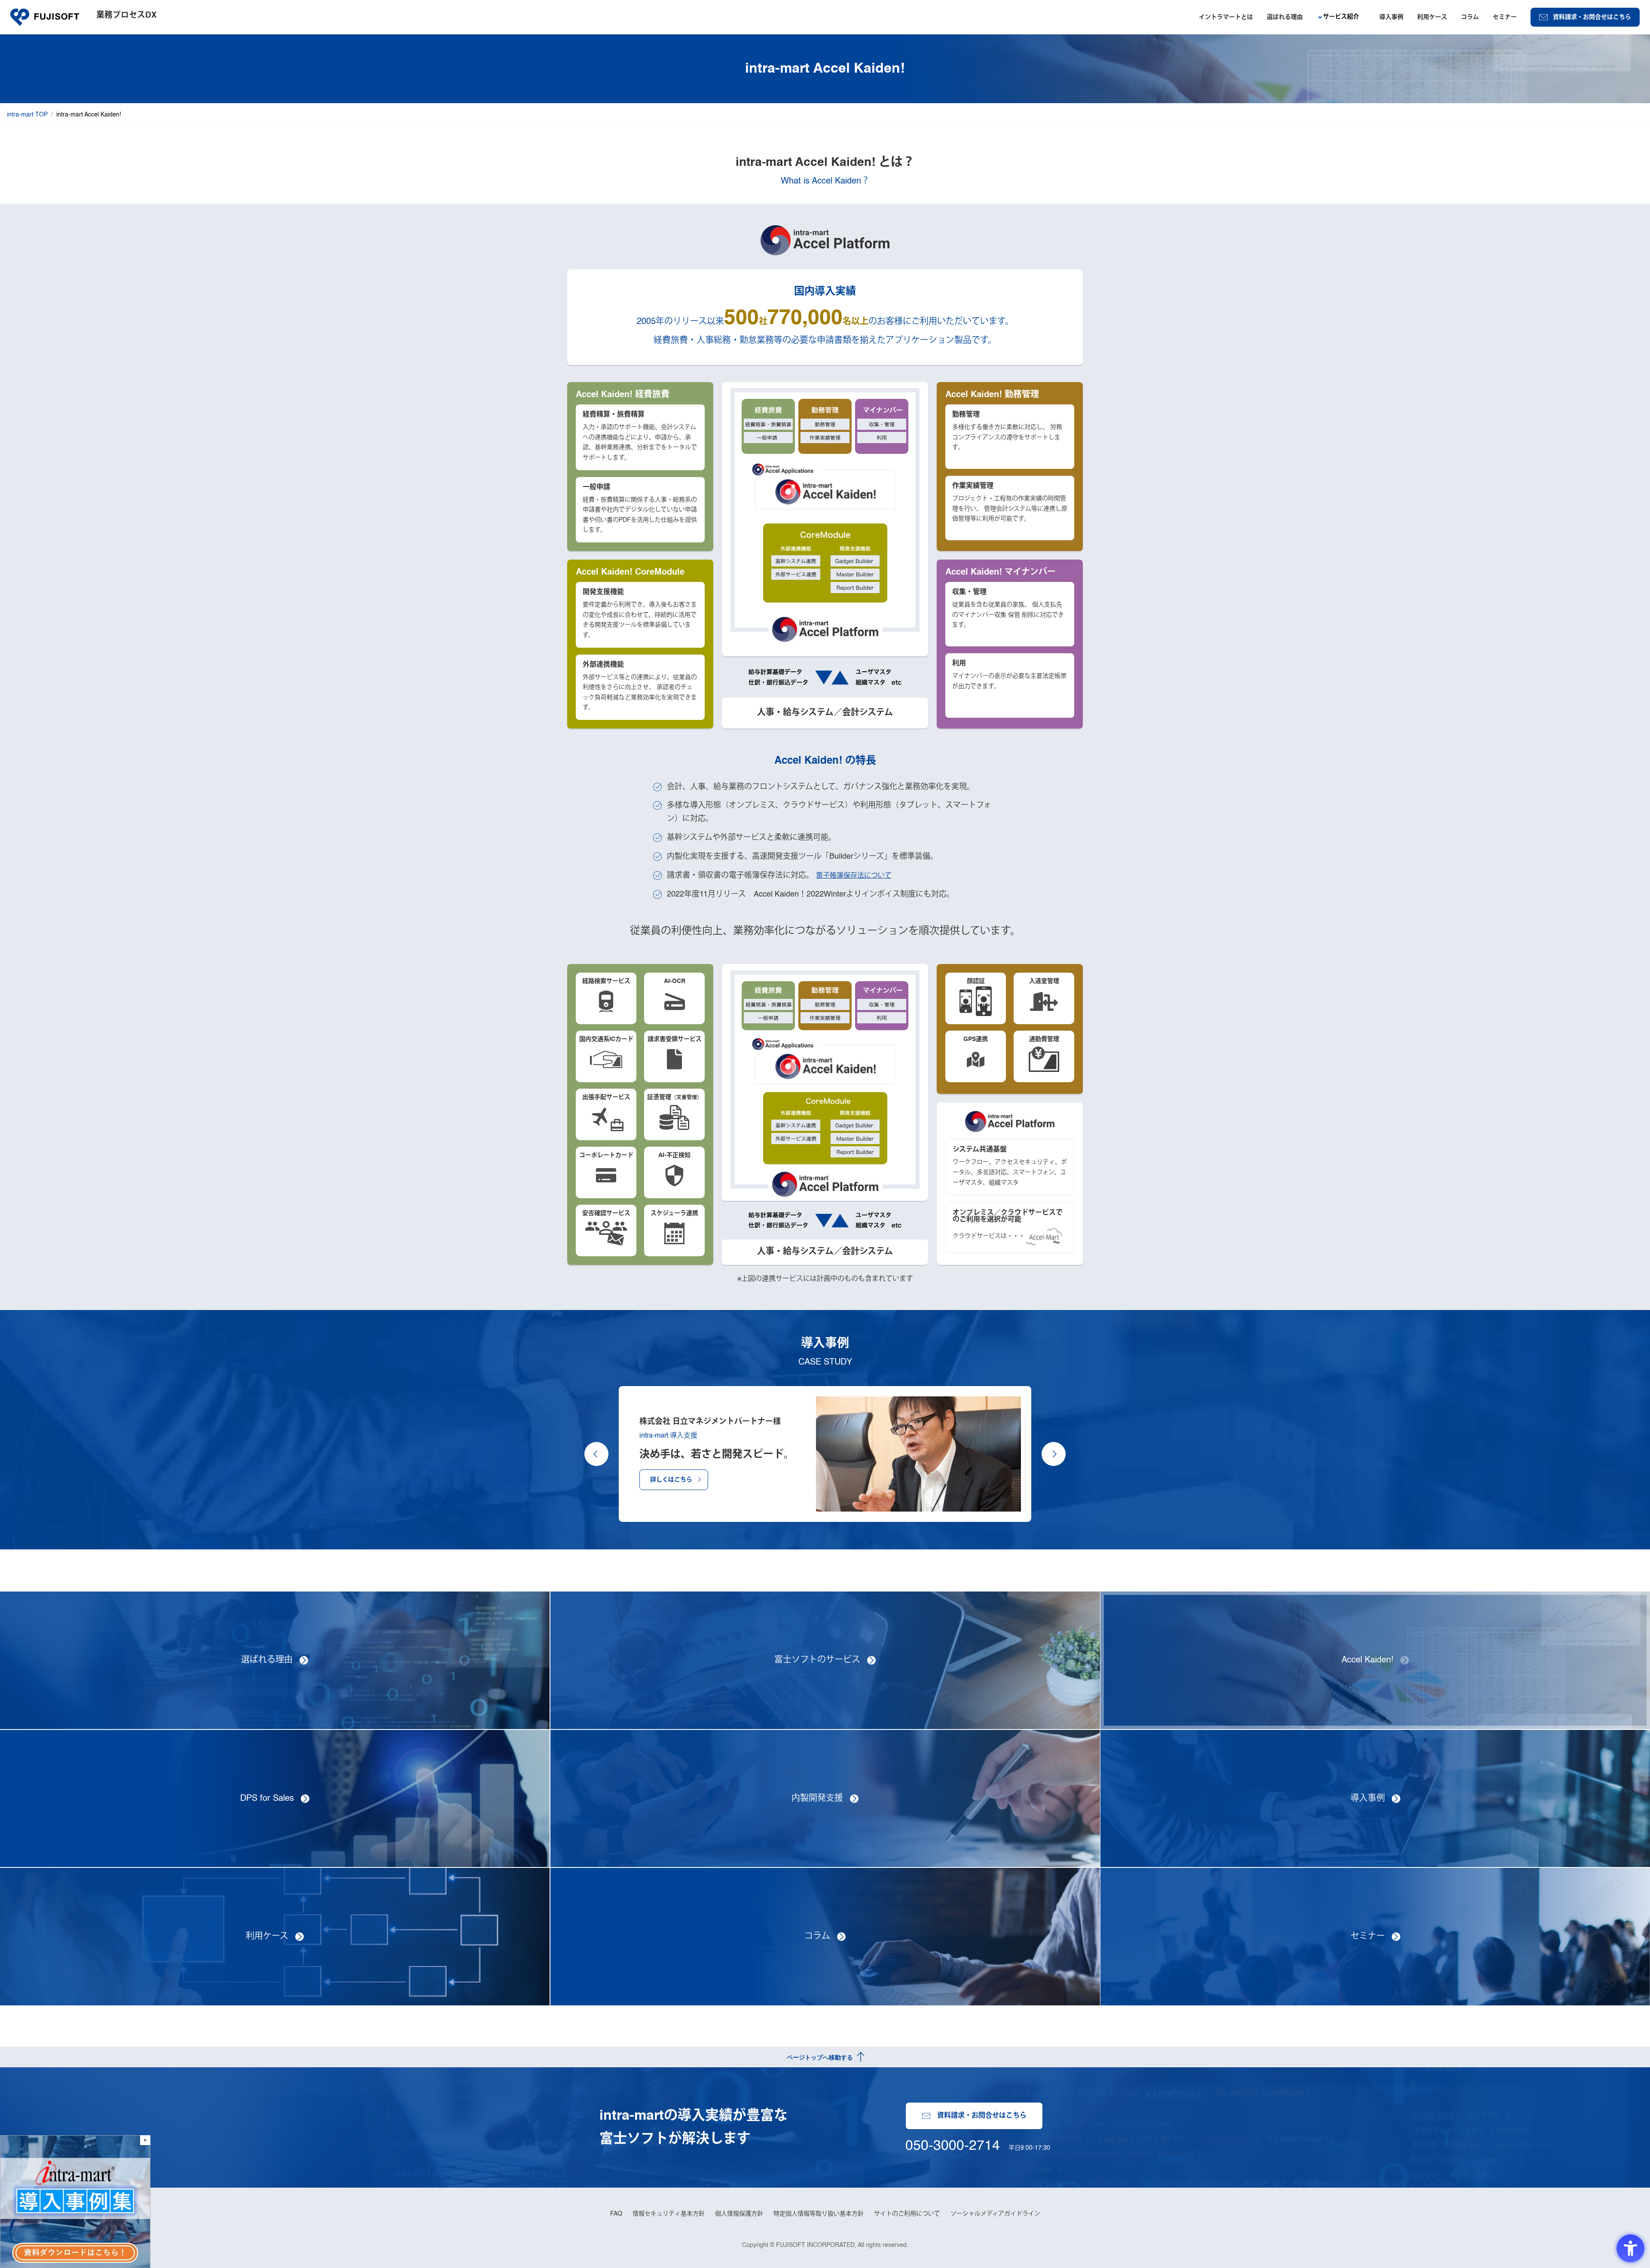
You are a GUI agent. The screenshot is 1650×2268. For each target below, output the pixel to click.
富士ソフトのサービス (817, 1660)
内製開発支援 (817, 1799)
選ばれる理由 (1285, 17)
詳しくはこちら (671, 1480)
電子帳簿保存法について (854, 876)
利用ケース (1432, 17)
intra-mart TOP (27, 115)
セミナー (1505, 17)
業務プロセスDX (127, 15)
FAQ (616, 2214)
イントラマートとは (1226, 17)
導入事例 (1391, 17)
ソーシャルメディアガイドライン (995, 2214)
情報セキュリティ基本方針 (669, 2214)
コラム (1470, 17)
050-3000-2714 (953, 2146)
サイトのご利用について (907, 2214)
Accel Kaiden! (1367, 1660)
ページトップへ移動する (820, 2057)
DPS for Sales (267, 1799)
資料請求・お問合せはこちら (1592, 17)
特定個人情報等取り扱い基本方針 (819, 2214)
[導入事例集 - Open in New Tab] (75, 2202)
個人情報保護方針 (739, 2214)
